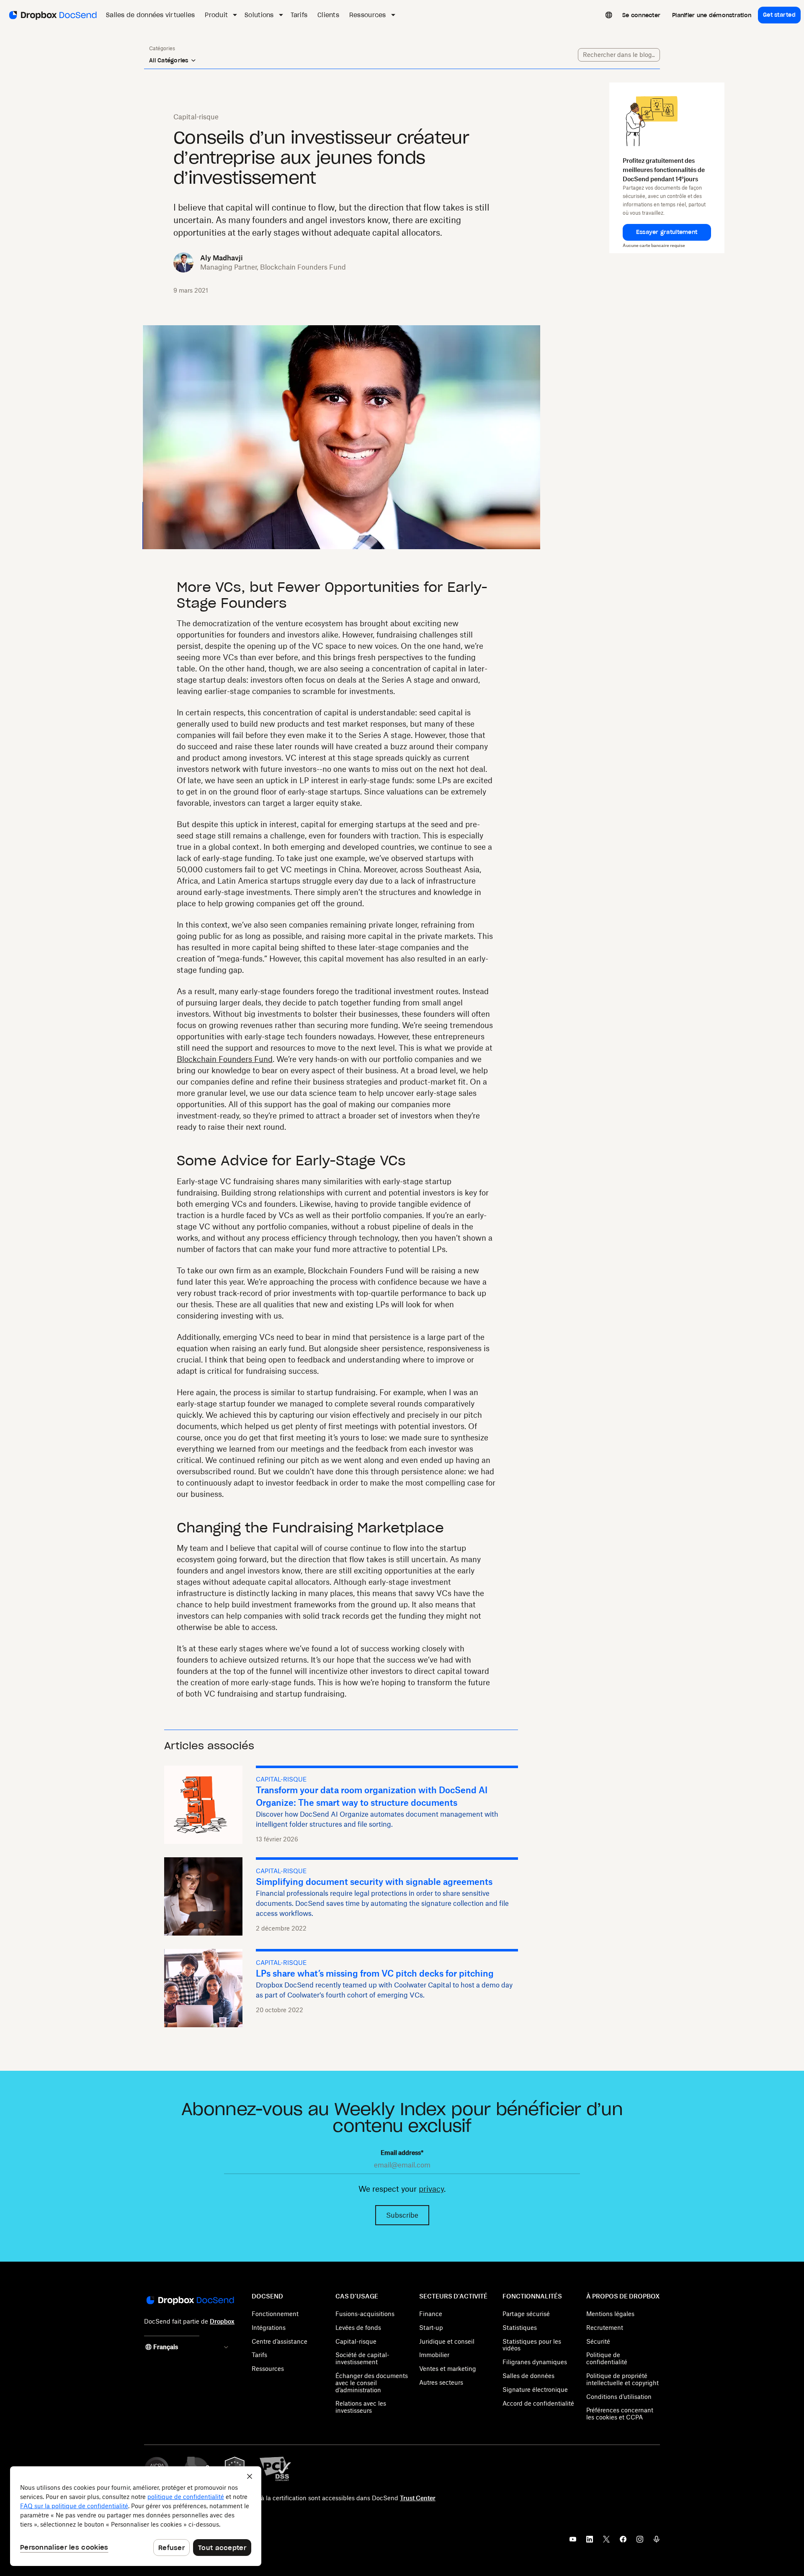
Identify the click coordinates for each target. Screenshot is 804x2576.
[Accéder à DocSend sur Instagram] (640, 2542)
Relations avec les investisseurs (361, 2407)
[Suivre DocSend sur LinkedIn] (590, 2542)
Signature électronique (535, 2390)
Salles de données (528, 2376)
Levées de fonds (358, 2328)
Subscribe (402, 2215)
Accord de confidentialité (538, 2403)
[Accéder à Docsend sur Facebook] (623, 2542)
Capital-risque (356, 2341)
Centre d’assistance (280, 2341)
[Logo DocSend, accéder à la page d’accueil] (52, 15)
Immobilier (434, 2355)
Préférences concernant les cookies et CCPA (620, 2414)
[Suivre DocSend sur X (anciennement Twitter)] (606, 2542)
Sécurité (598, 2341)
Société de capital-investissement (362, 2358)
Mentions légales (610, 2314)
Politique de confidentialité (607, 2358)
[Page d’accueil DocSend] (189, 2301)
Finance (431, 2314)
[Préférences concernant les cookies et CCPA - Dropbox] (136, 2516)
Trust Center (418, 2498)
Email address (402, 2153)
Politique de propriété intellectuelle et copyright (622, 2379)
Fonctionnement (275, 2314)
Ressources (268, 2369)
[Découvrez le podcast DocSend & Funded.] (657, 2542)
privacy (431, 2189)
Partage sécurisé (526, 2314)
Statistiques (520, 2328)
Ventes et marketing (448, 2369)
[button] (667, 232)
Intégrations (269, 2328)
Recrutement (605, 2328)
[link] (641, 15)
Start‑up (431, 2328)
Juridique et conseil (447, 2341)
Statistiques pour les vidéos (532, 2345)
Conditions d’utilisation (619, 2397)
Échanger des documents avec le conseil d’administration (372, 2383)
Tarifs (259, 2355)
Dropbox (222, 2321)
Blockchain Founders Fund (225, 1059)
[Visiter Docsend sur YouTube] (573, 2542)
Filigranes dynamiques (535, 2362)
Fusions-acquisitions (365, 2314)
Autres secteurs (441, 2382)
